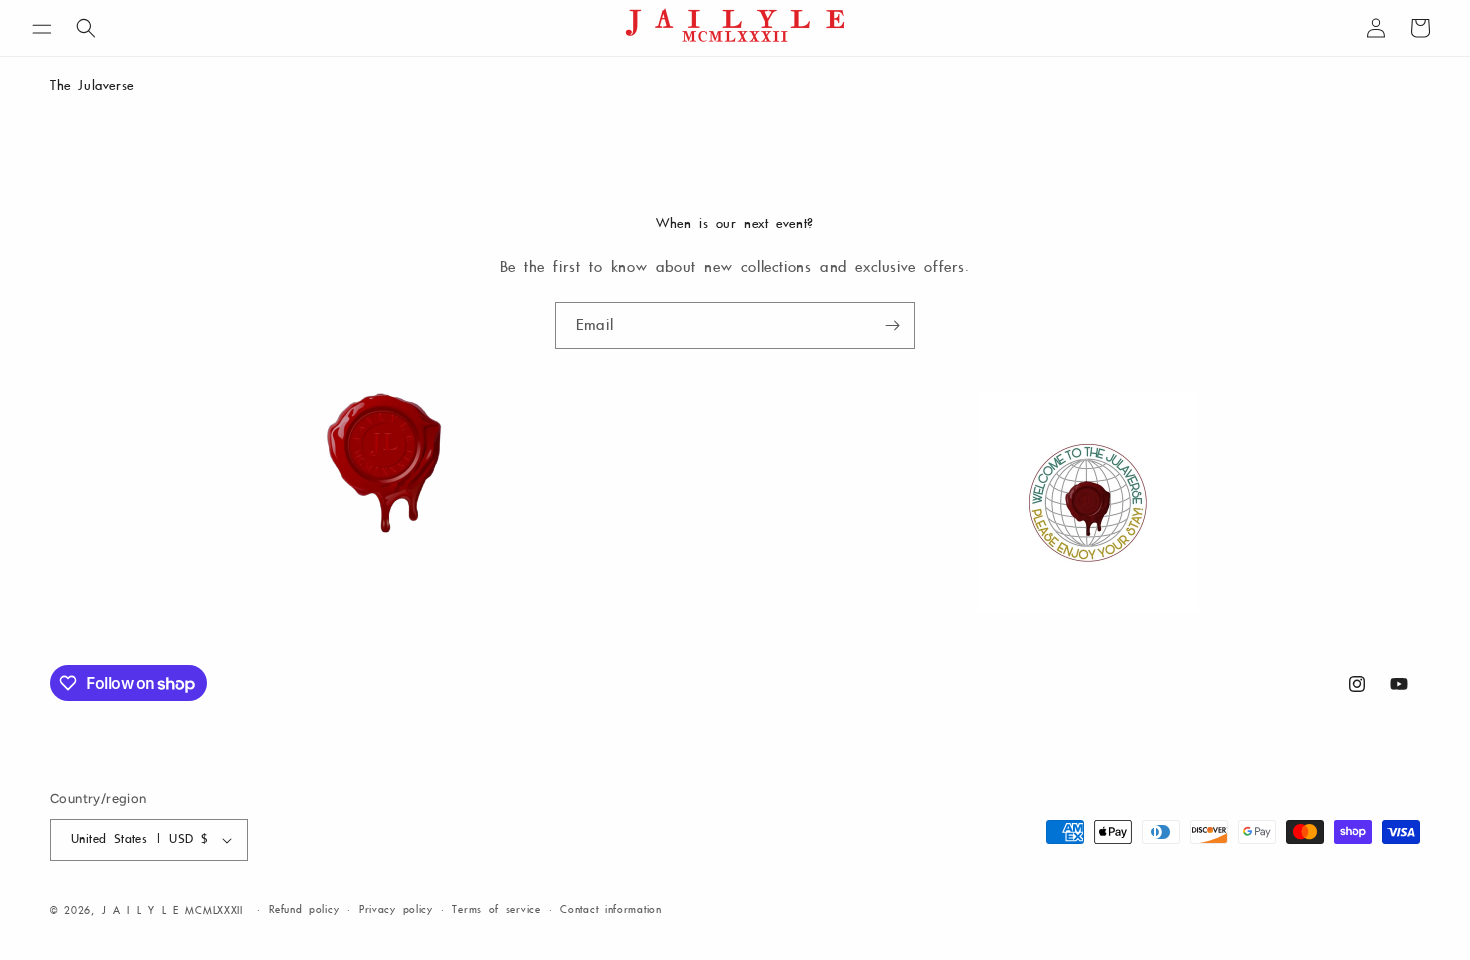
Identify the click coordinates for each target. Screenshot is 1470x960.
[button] (42, 33)
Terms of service (496, 909)
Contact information (610, 909)
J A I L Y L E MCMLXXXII (172, 910)
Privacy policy (396, 909)
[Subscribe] (892, 325)
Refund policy (304, 909)
